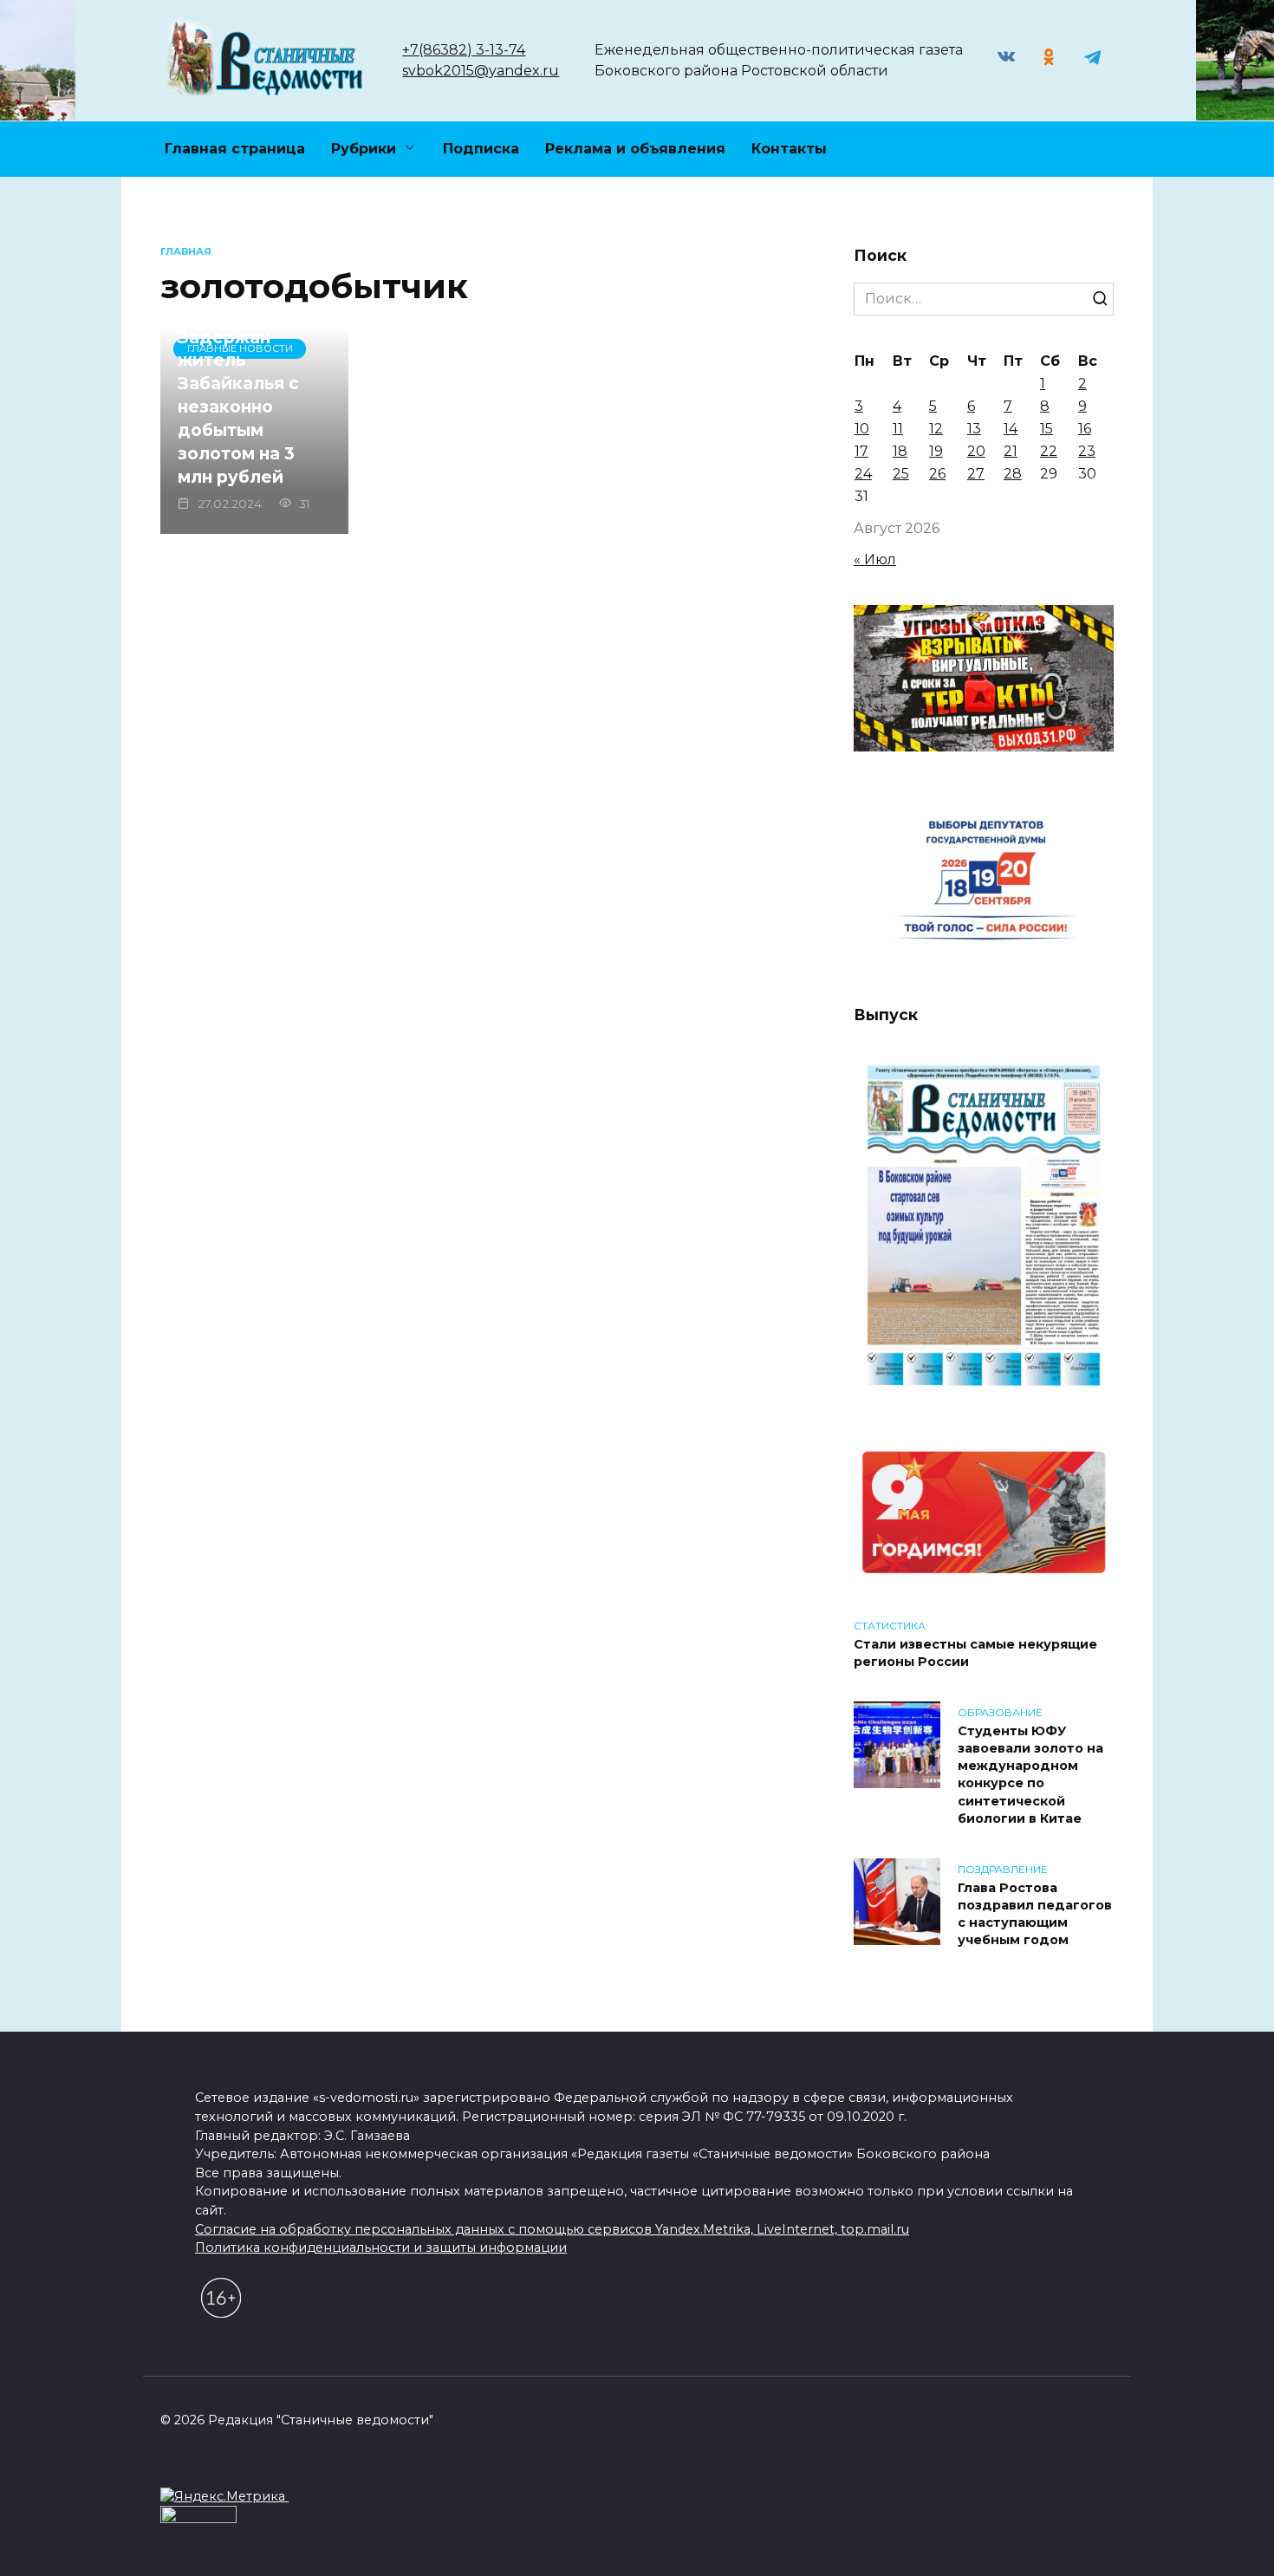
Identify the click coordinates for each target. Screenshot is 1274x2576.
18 (900, 451)
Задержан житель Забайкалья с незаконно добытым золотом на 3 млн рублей (238, 406)
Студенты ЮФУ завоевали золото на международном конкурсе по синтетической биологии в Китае (1030, 1775)
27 (976, 474)
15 (1046, 429)
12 (936, 429)
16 (1085, 429)
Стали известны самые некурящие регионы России (975, 1653)
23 (1087, 451)
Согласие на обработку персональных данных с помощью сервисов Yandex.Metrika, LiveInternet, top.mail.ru (552, 2229)
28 (1013, 474)
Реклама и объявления (635, 149)
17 (861, 451)
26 (937, 474)
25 (901, 474)
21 (1011, 451)
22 (1049, 451)
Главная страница (235, 149)
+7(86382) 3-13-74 (464, 50)
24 (863, 474)
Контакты (789, 149)
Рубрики (364, 149)
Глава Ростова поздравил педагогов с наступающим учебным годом (1035, 1914)
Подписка (481, 149)
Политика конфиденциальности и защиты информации (381, 2247)
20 (976, 451)
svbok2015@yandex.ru (481, 71)
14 (1011, 429)
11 (898, 429)
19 (936, 451)
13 (974, 429)
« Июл (875, 559)
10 (862, 429)
